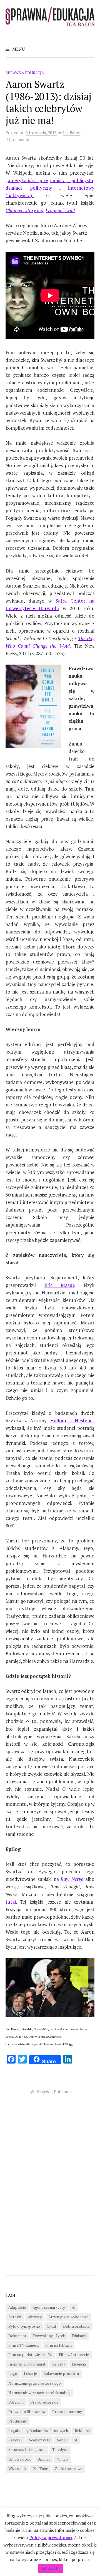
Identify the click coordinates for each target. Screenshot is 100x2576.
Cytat (52, 2326)
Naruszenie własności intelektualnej (39, 2393)
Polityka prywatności (51, 2537)
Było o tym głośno (24, 2326)
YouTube (41, 2469)
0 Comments (17, 139)
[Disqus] (50, 2187)
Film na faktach (58, 2345)
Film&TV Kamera (23, 2345)
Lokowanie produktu (61, 2374)
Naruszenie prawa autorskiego (35, 2383)
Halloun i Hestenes (72, 1420)
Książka (44, 2092)
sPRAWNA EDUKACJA (25, 73)
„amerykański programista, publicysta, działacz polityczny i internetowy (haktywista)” (50, 188)
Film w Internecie (74, 2355)
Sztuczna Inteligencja (27, 2449)
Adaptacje (17, 2307)
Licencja (79, 2364)
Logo (13, 2374)
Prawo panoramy (67, 2412)
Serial (62, 2440)
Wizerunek (17, 2469)
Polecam (62, 2092)
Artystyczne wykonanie (68, 2317)
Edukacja (79, 2336)
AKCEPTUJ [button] (51, 2568)
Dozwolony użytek (49, 2336)
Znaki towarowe (68, 2469)
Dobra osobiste (76, 2326)
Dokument (17, 2336)
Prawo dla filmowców (27, 2412)
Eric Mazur (59, 1285)
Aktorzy (35, 2317)
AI (74, 2307)
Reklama (82, 2431)
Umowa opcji (19, 2459)
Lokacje (30, 2374)
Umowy (44, 2459)
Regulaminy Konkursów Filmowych (38, 2431)
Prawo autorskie (44, 2402)
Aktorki (15, 2317)
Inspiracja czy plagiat (27, 2364)
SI (75, 2440)
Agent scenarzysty (49, 2307)
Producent (17, 2421)
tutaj (11, 1902)
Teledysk (60, 2449)
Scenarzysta (40, 2440)
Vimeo (62, 2459)
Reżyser (15, 2440)
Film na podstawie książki (30, 2355)
